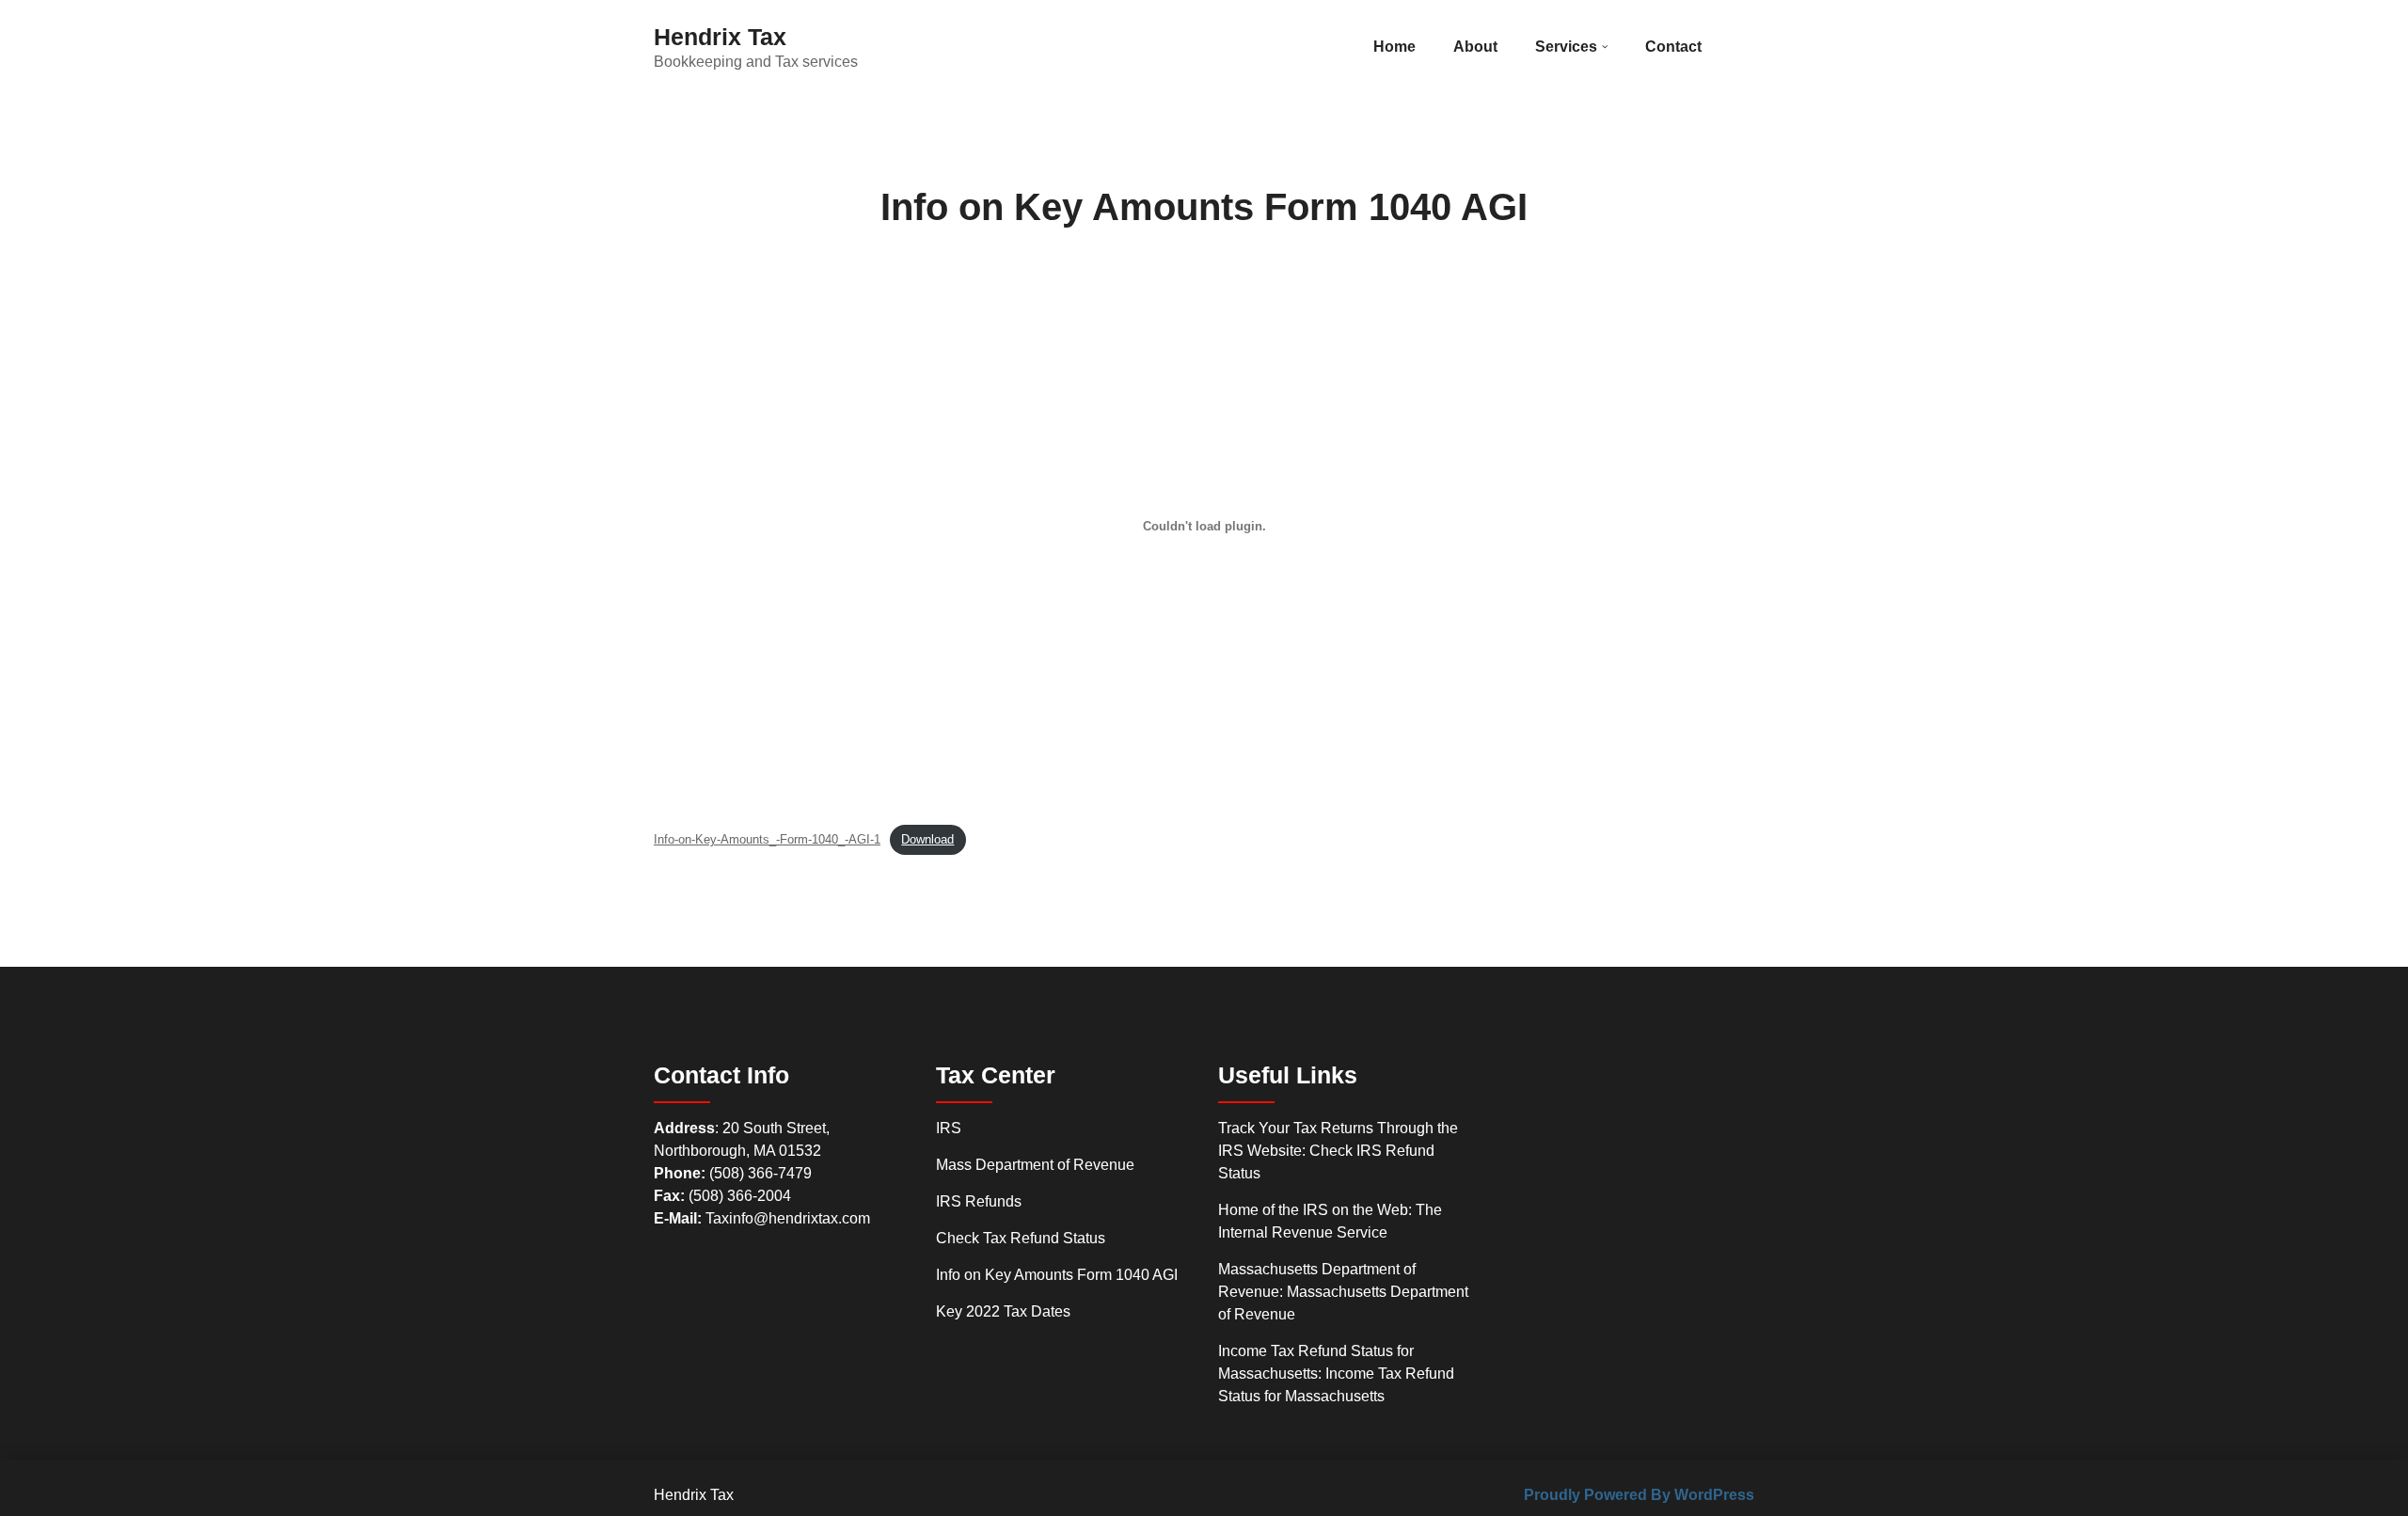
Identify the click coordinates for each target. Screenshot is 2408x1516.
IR (943, 1128)
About (1475, 47)
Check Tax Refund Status (1021, 1238)
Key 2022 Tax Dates (1003, 1311)
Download (927, 839)
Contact (1673, 47)
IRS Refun (971, 1201)
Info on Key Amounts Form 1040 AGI (1057, 1275)
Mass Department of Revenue (1035, 1165)
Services (1566, 47)
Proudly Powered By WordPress (1639, 1495)
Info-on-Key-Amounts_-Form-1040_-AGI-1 (767, 839)
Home (1394, 47)
